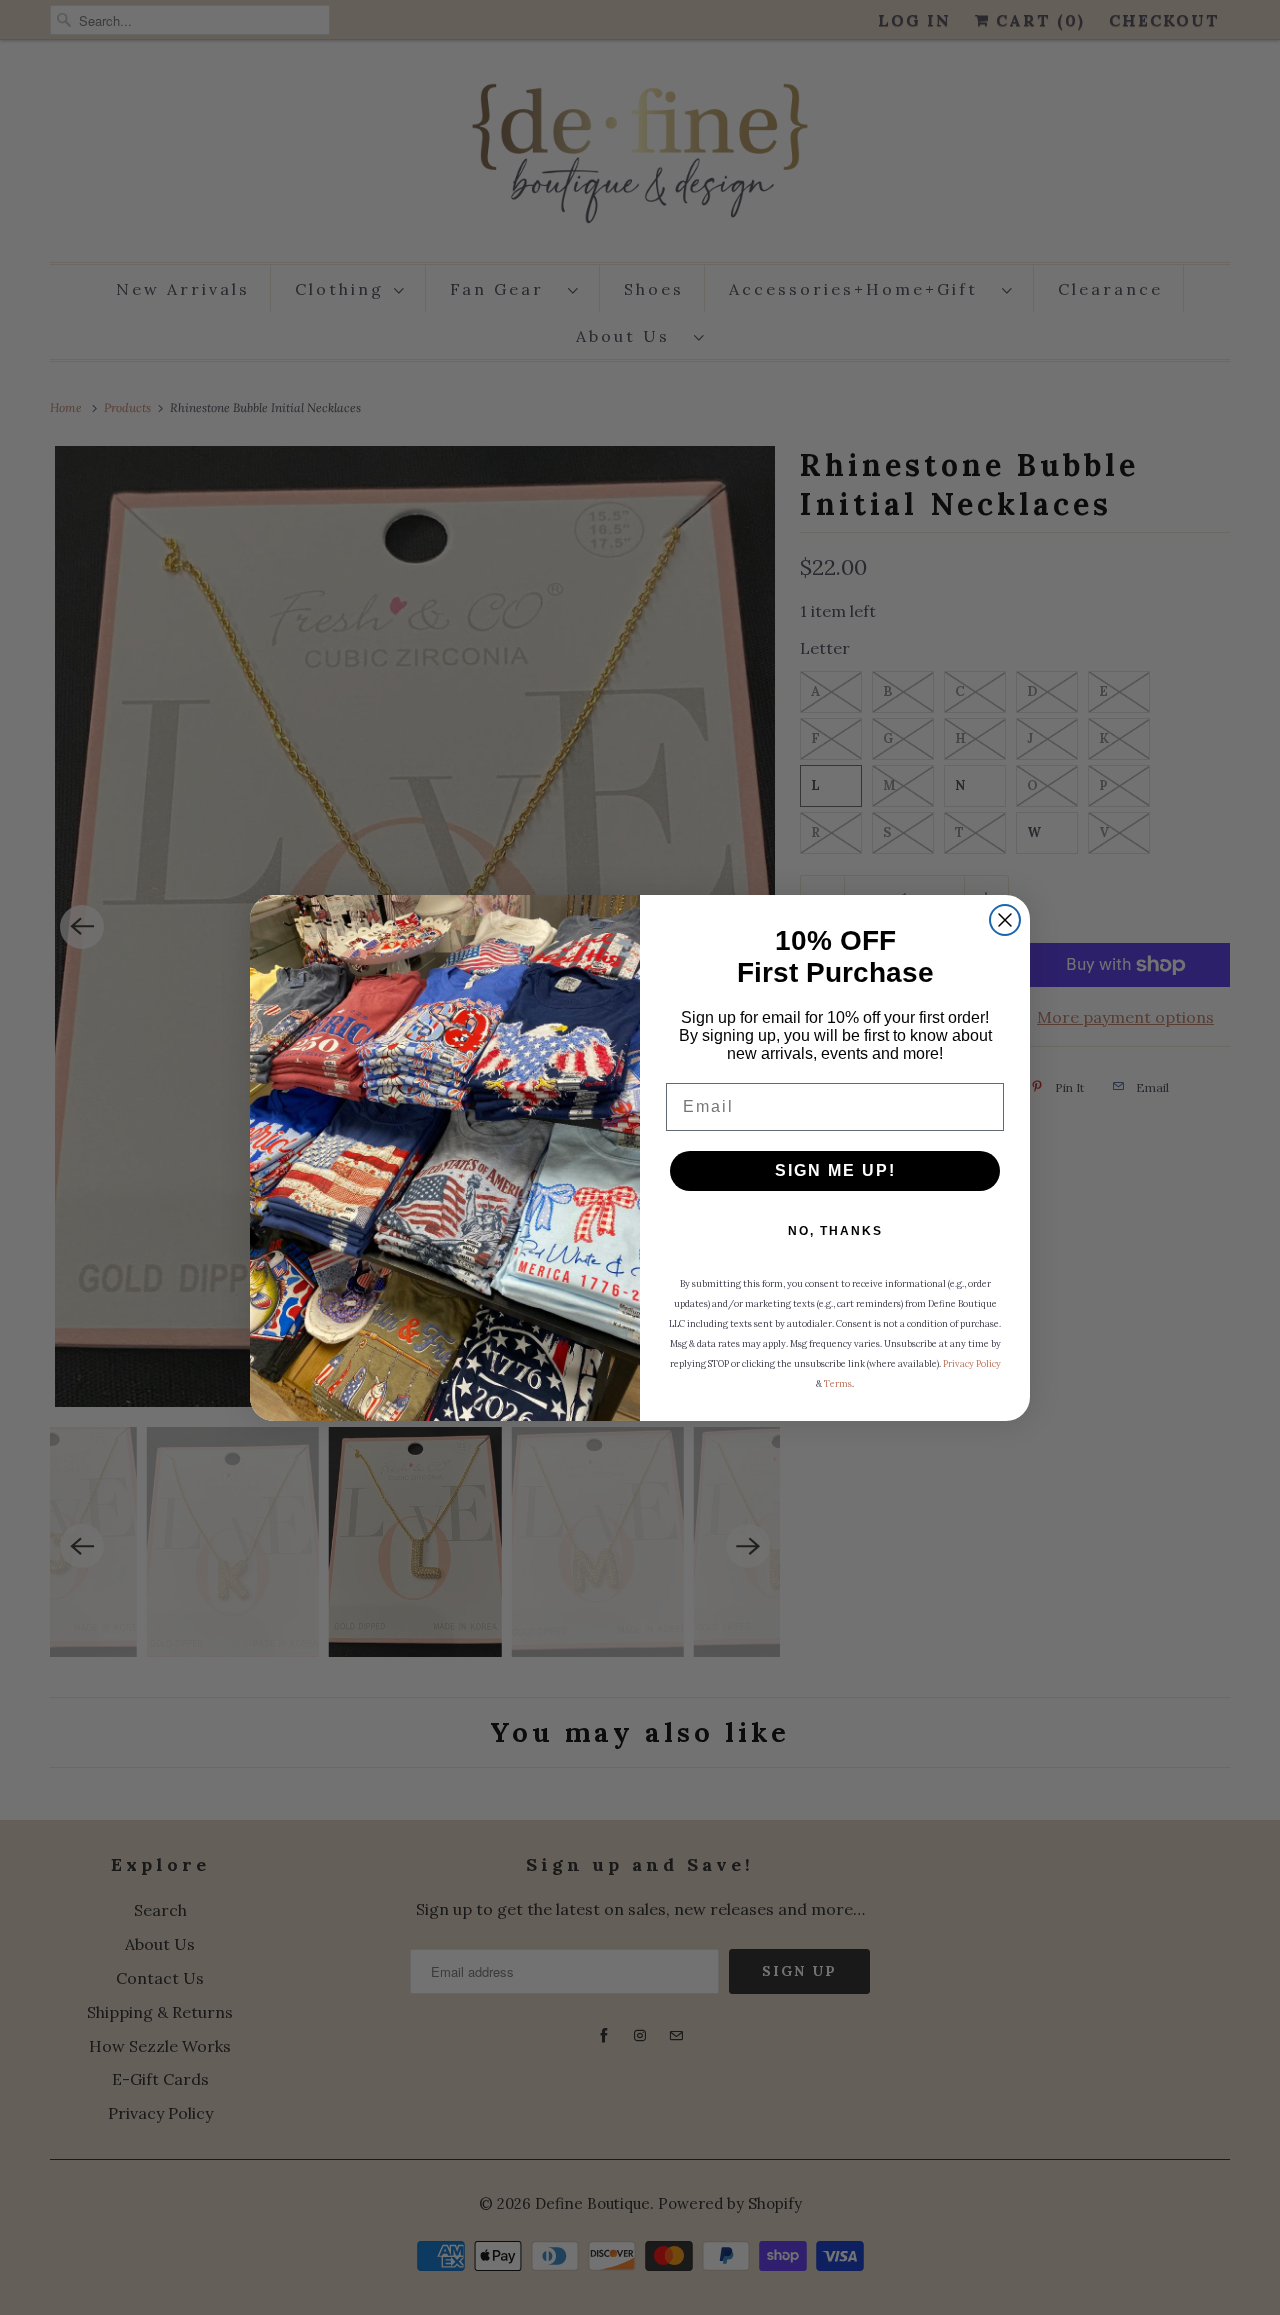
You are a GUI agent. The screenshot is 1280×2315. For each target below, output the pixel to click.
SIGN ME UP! (835, 1170)
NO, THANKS (835, 1231)
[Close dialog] (1005, 920)
